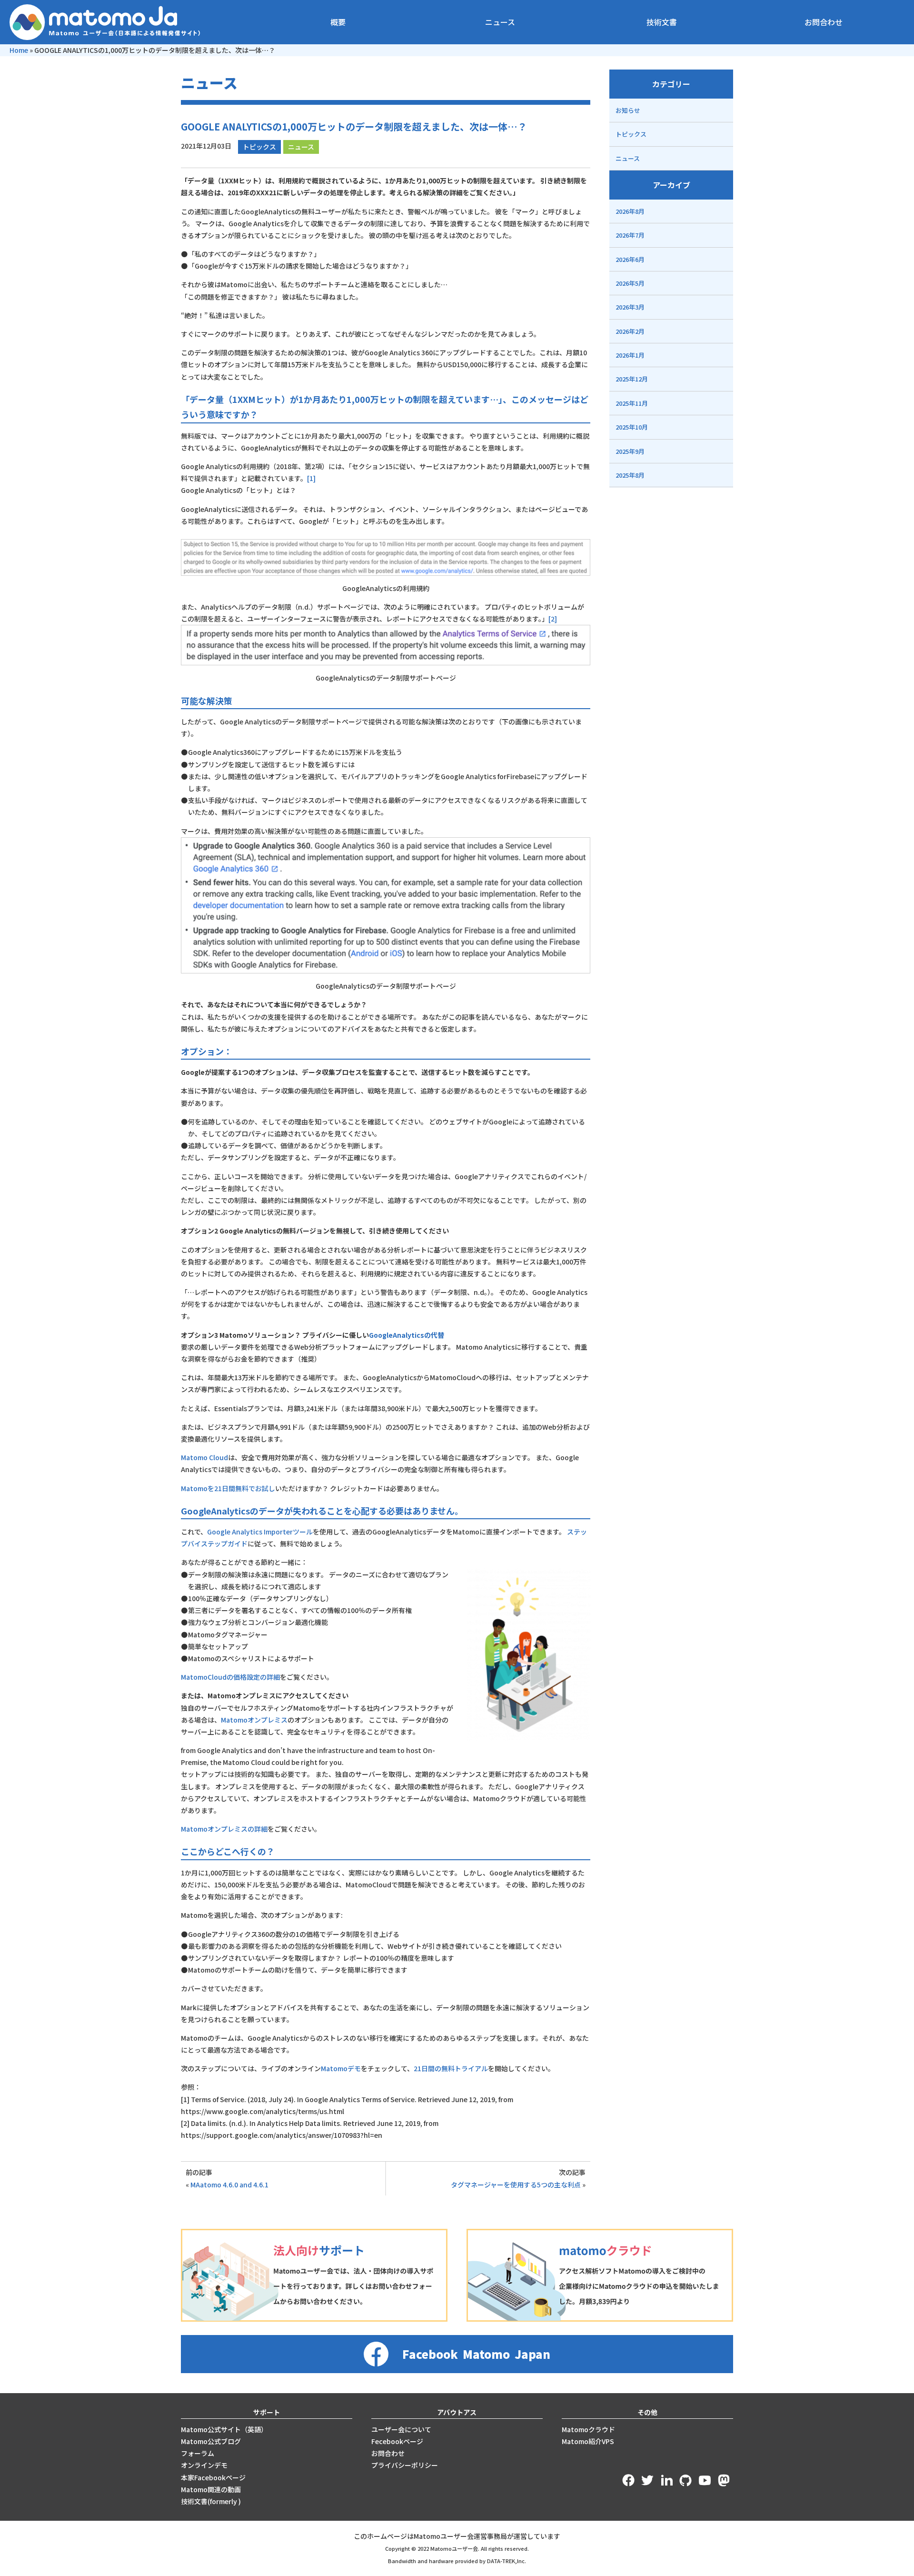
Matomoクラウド (588, 2429)
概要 (338, 22)
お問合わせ (824, 22)
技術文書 (662, 22)
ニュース (500, 22)
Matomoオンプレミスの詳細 (224, 1829)
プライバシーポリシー (405, 2465)
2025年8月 (630, 475)
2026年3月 (630, 307)
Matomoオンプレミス (254, 1720)
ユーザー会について (401, 2429)
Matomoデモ (341, 2068)
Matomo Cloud (204, 1457)
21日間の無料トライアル (451, 2068)
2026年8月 (630, 211)
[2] (553, 619)
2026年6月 (630, 259)
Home (19, 50)
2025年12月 (632, 379)
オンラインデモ (204, 2465)
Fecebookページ (397, 2441)
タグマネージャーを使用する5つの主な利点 (516, 2185)
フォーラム (198, 2453)
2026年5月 (630, 283)
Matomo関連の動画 (211, 2489)
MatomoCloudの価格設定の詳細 (230, 1677)
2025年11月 (632, 403)
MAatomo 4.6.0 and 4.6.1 (229, 2185)
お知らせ (628, 110)
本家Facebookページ (213, 2477)
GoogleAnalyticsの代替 (407, 1335)
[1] (311, 478)
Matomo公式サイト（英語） (224, 2429)
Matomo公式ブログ (211, 2441)
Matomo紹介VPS (588, 2441)
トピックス (259, 147)
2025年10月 (632, 427)
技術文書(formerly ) (211, 2501)
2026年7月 (630, 235)
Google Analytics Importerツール (260, 1532)
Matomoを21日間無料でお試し (228, 1488)
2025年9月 (630, 451)
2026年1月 (630, 355)
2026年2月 (630, 331)
